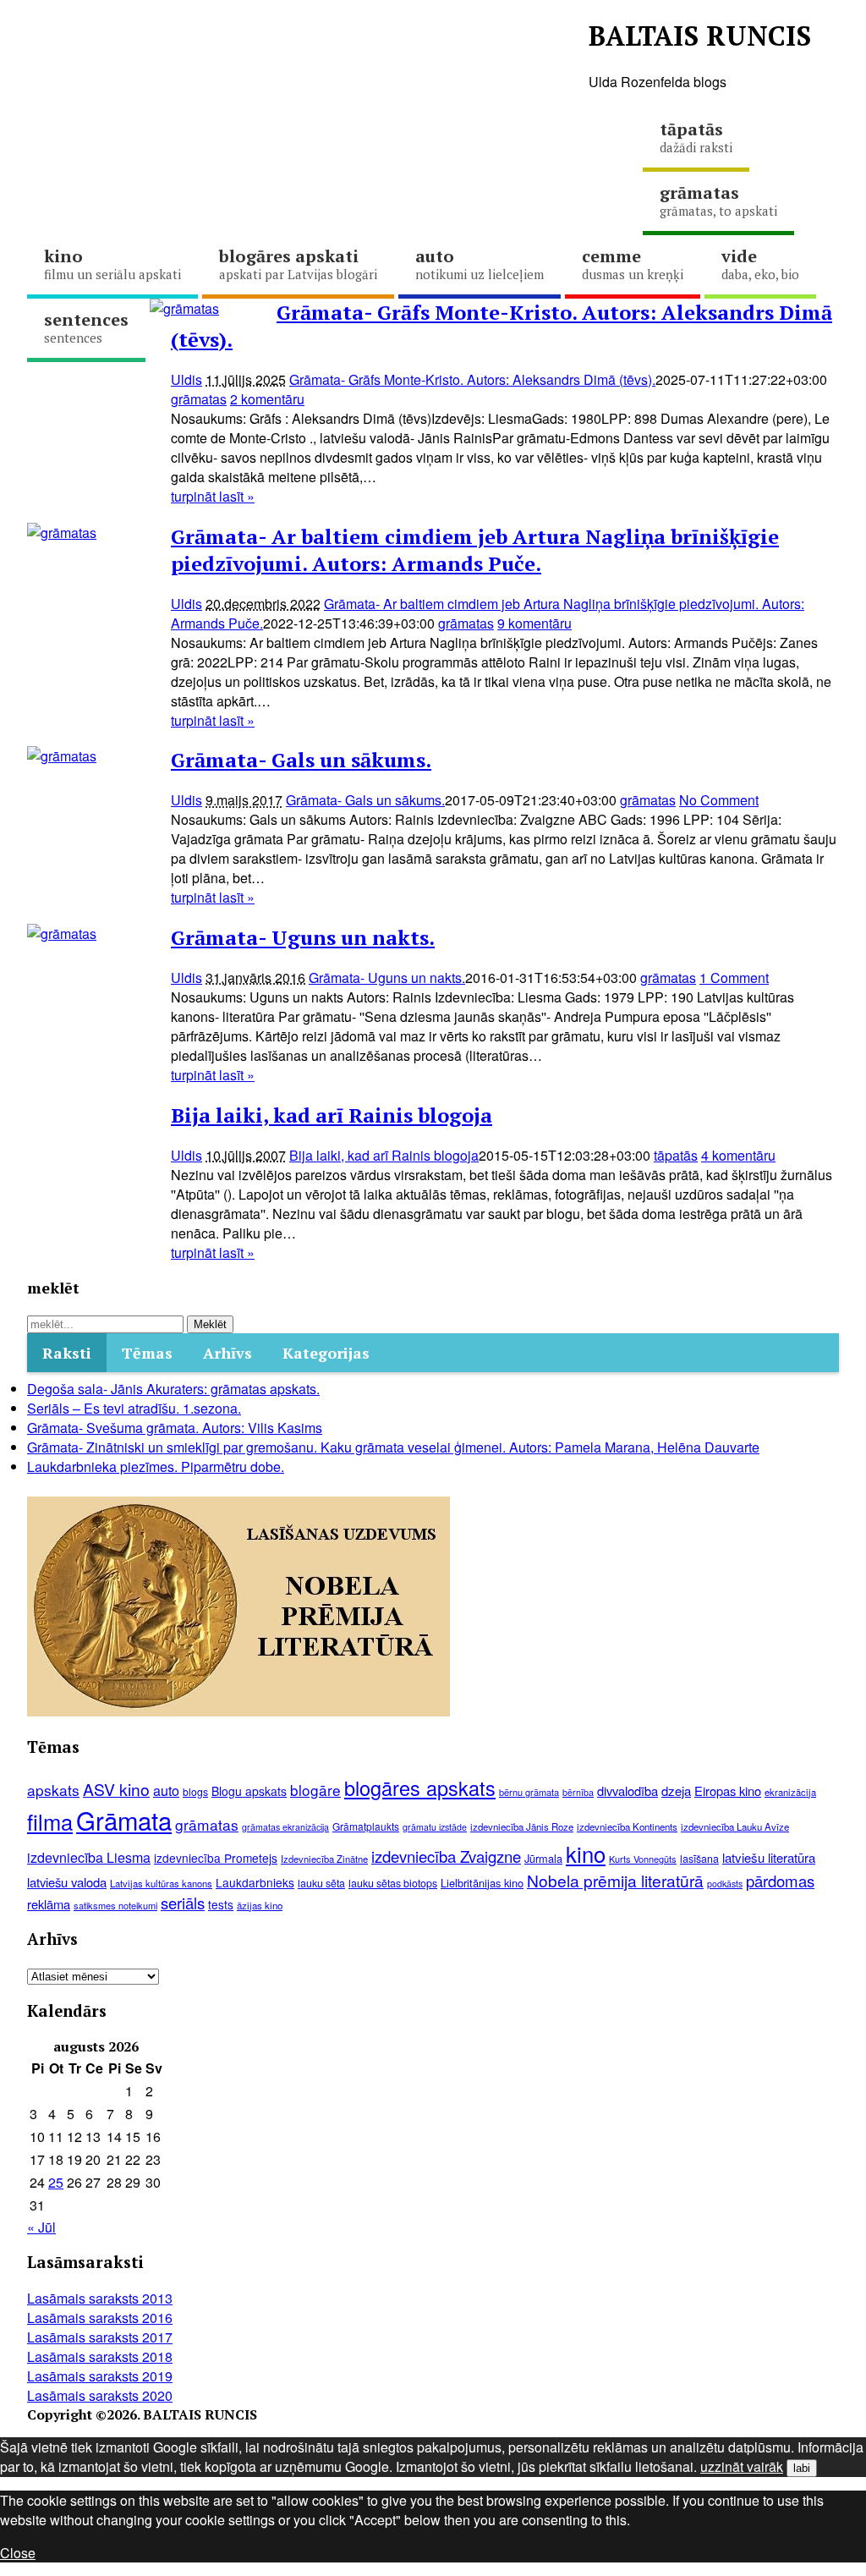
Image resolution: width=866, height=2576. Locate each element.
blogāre (315, 1790)
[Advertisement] (335, 156)
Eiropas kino (728, 1791)
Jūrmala (543, 1858)
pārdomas (780, 1881)
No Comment (719, 800)
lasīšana (699, 1859)
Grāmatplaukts (366, 1826)
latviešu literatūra (769, 1857)
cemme (633, 264)
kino (112, 264)
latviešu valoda (67, 1882)
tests (221, 1904)
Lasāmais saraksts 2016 (100, 2318)
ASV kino (116, 1789)
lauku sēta (321, 1883)
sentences (86, 327)
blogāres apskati (298, 264)
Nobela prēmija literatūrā (615, 1880)
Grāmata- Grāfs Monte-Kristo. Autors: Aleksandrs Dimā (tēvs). (472, 379)
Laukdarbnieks (255, 1882)
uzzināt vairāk (742, 2466)
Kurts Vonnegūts (643, 1859)
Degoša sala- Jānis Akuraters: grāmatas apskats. (173, 1389)
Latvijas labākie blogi (480, 49)
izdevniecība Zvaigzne (446, 1856)
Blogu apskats (249, 1791)
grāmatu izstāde (435, 1827)
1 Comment (734, 978)
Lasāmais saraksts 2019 (100, 2376)
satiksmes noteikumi (115, 1905)
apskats (53, 1790)
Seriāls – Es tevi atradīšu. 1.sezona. (134, 1408)
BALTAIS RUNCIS (700, 36)
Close (18, 2553)
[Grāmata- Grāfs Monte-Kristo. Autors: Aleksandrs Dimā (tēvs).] (184, 308)
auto (480, 264)
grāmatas (287, 49)
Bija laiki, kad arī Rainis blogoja (332, 1115)
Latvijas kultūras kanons (161, 1883)
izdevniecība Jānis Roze (522, 1826)
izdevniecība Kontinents (627, 1826)
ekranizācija (790, 1792)
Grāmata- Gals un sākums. (301, 760)
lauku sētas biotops (393, 1883)
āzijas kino (260, 1905)
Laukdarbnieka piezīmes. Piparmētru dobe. (156, 1467)
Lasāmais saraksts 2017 (100, 2337)
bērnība (578, 1792)
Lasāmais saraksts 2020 (100, 2395)
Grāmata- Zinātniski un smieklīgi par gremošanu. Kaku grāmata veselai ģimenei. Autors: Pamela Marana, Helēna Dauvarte (393, 1447)
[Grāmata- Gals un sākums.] (62, 756)
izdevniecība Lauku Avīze (735, 1826)
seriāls (183, 1903)
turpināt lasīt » (213, 496)
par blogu (115, 49)
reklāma (49, 1904)
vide (760, 264)
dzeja (676, 1791)
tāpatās (696, 137)
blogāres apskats (420, 1788)
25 (56, 2182)
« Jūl (41, 2227)
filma (50, 1821)
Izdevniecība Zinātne (324, 1859)
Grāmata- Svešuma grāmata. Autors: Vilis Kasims (175, 1428)
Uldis (186, 379)
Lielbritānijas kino (482, 1883)
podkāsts (725, 1884)
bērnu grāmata (529, 1792)
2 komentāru (267, 399)
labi (802, 2468)
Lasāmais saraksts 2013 (100, 2298)
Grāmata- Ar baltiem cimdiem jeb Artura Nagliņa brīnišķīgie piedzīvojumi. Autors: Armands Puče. (475, 550)
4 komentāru (738, 1155)
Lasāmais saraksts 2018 (100, 2356)
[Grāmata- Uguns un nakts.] (62, 934)
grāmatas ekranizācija (285, 1827)
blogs (195, 1791)
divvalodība (628, 1791)
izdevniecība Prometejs (216, 1858)
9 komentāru (534, 623)
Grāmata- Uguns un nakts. (303, 937)
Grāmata (124, 1820)
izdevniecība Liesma (89, 1857)
